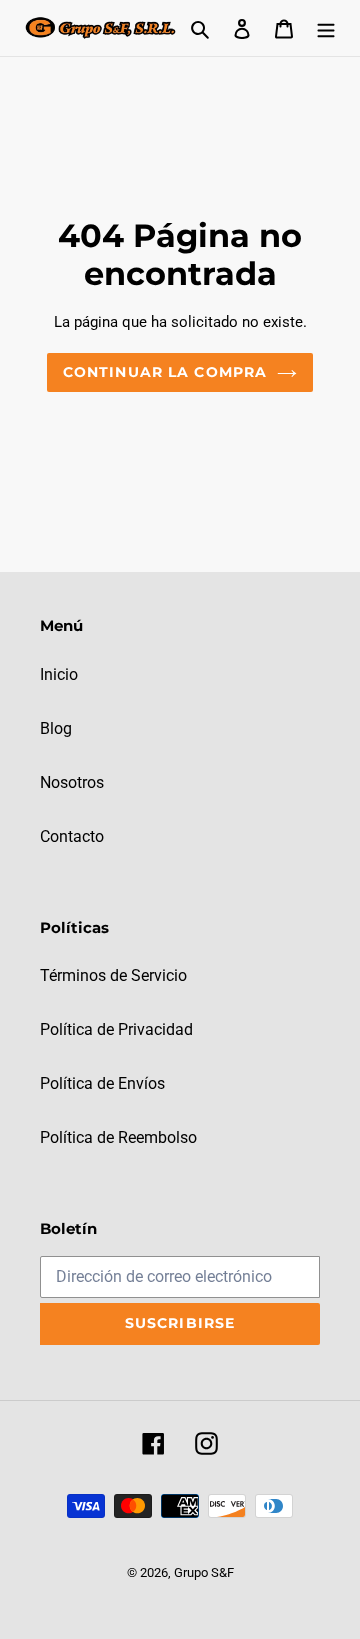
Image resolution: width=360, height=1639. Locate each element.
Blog (56, 728)
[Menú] (326, 28)
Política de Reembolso (118, 1137)
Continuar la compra (165, 372)
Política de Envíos (102, 1083)
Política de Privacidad (116, 1029)
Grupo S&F (204, 1572)
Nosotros (72, 782)
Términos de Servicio (113, 975)
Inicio (59, 674)
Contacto (72, 836)
